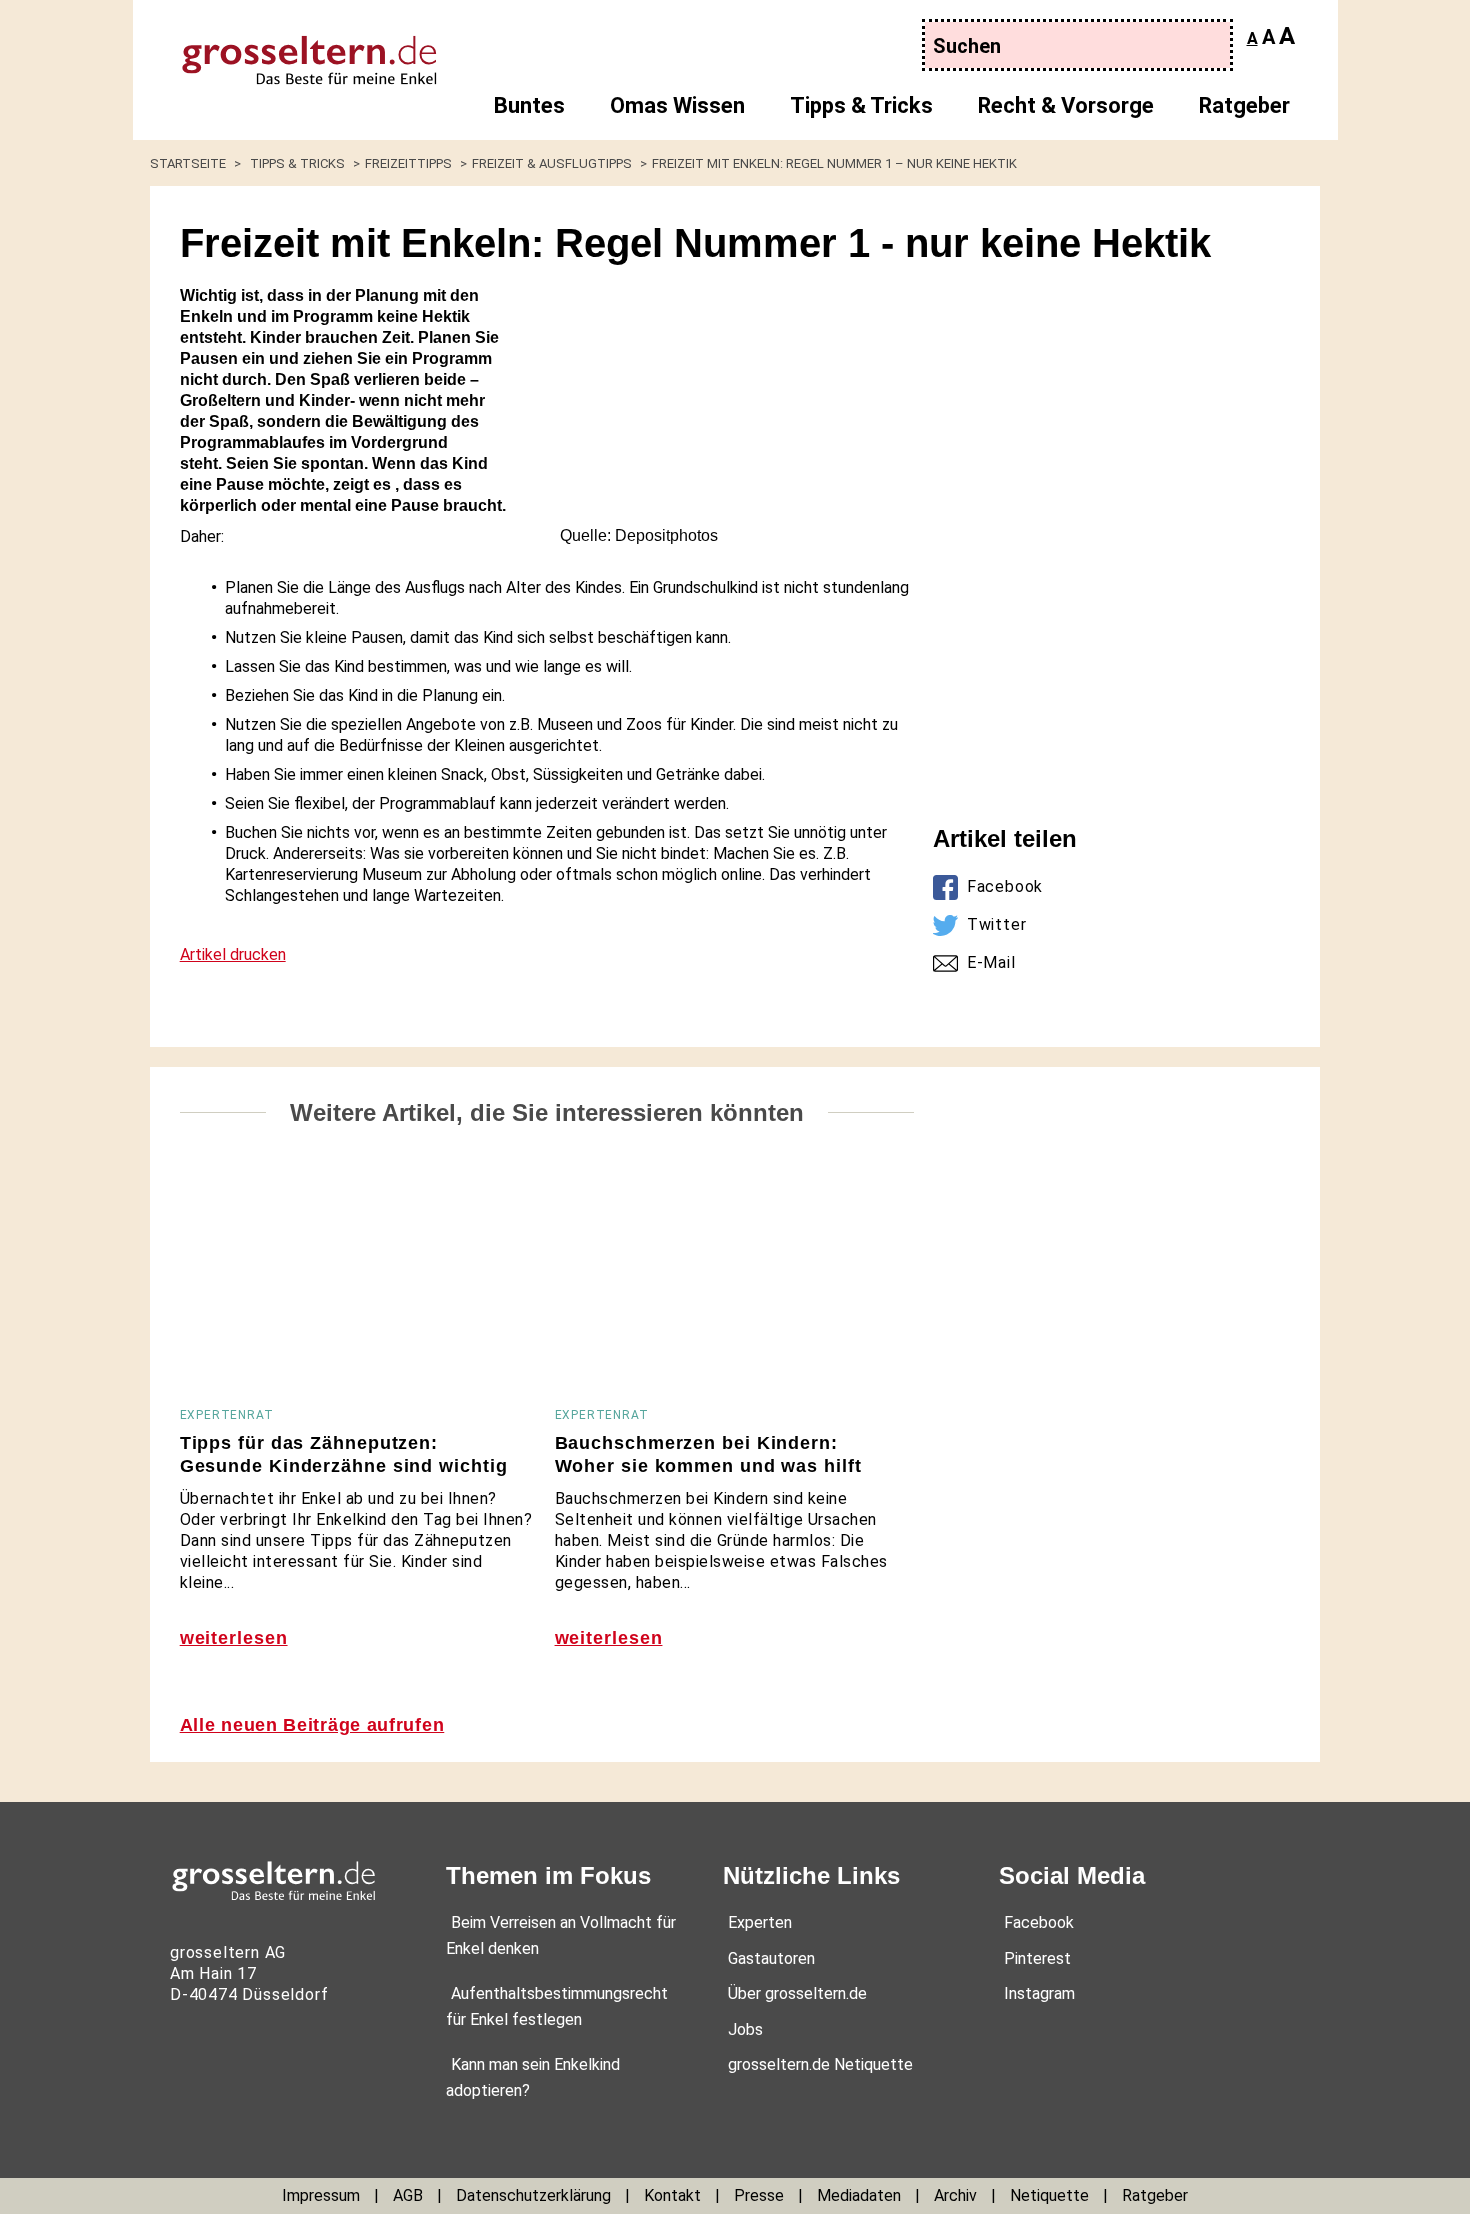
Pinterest (1037, 1958)
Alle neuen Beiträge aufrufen (312, 1725)
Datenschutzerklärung (533, 2195)
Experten (760, 1922)
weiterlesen (234, 1638)
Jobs (745, 2029)
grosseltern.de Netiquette (820, 2064)
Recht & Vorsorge (1066, 105)
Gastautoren (771, 1958)
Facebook (1005, 886)
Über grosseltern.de (797, 1993)
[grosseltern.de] (290, 50)
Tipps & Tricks (861, 105)
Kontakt (672, 2195)
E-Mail (991, 962)
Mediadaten (859, 2195)
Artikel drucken (233, 954)
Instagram (1039, 1993)
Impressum (321, 2195)
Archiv (955, 2195)
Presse (759, 2195)
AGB (408, 2195)
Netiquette (1049, 2195)
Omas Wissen (677, 105)
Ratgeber (1244, 105)
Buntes (529, 105)
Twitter (997, 924)
